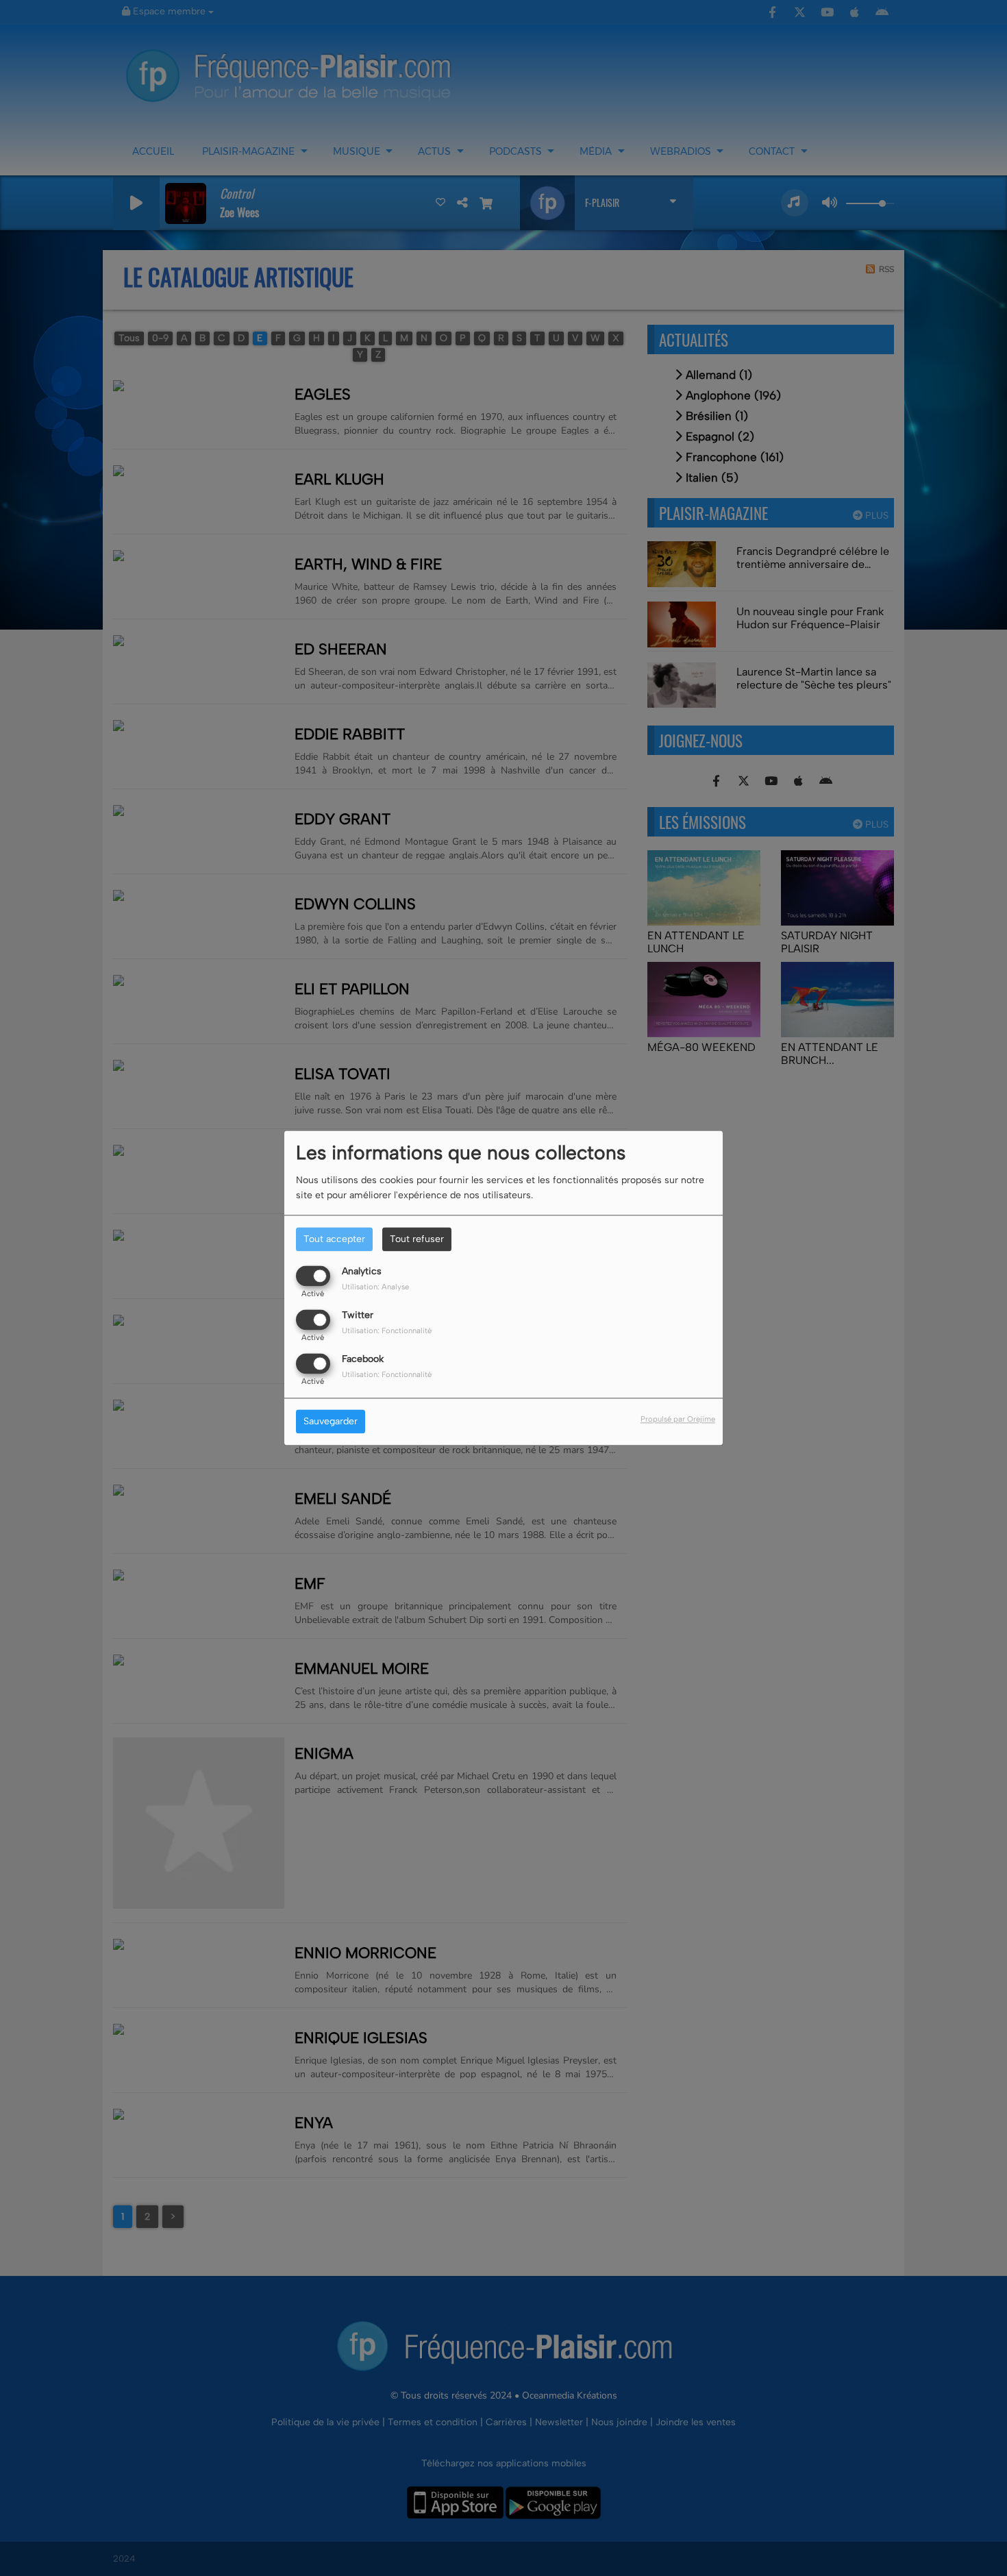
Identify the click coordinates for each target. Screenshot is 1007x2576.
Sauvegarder (331, 1422)
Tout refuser (417, 1239)
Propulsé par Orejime (678, 1420)
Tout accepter (334, 1239)
